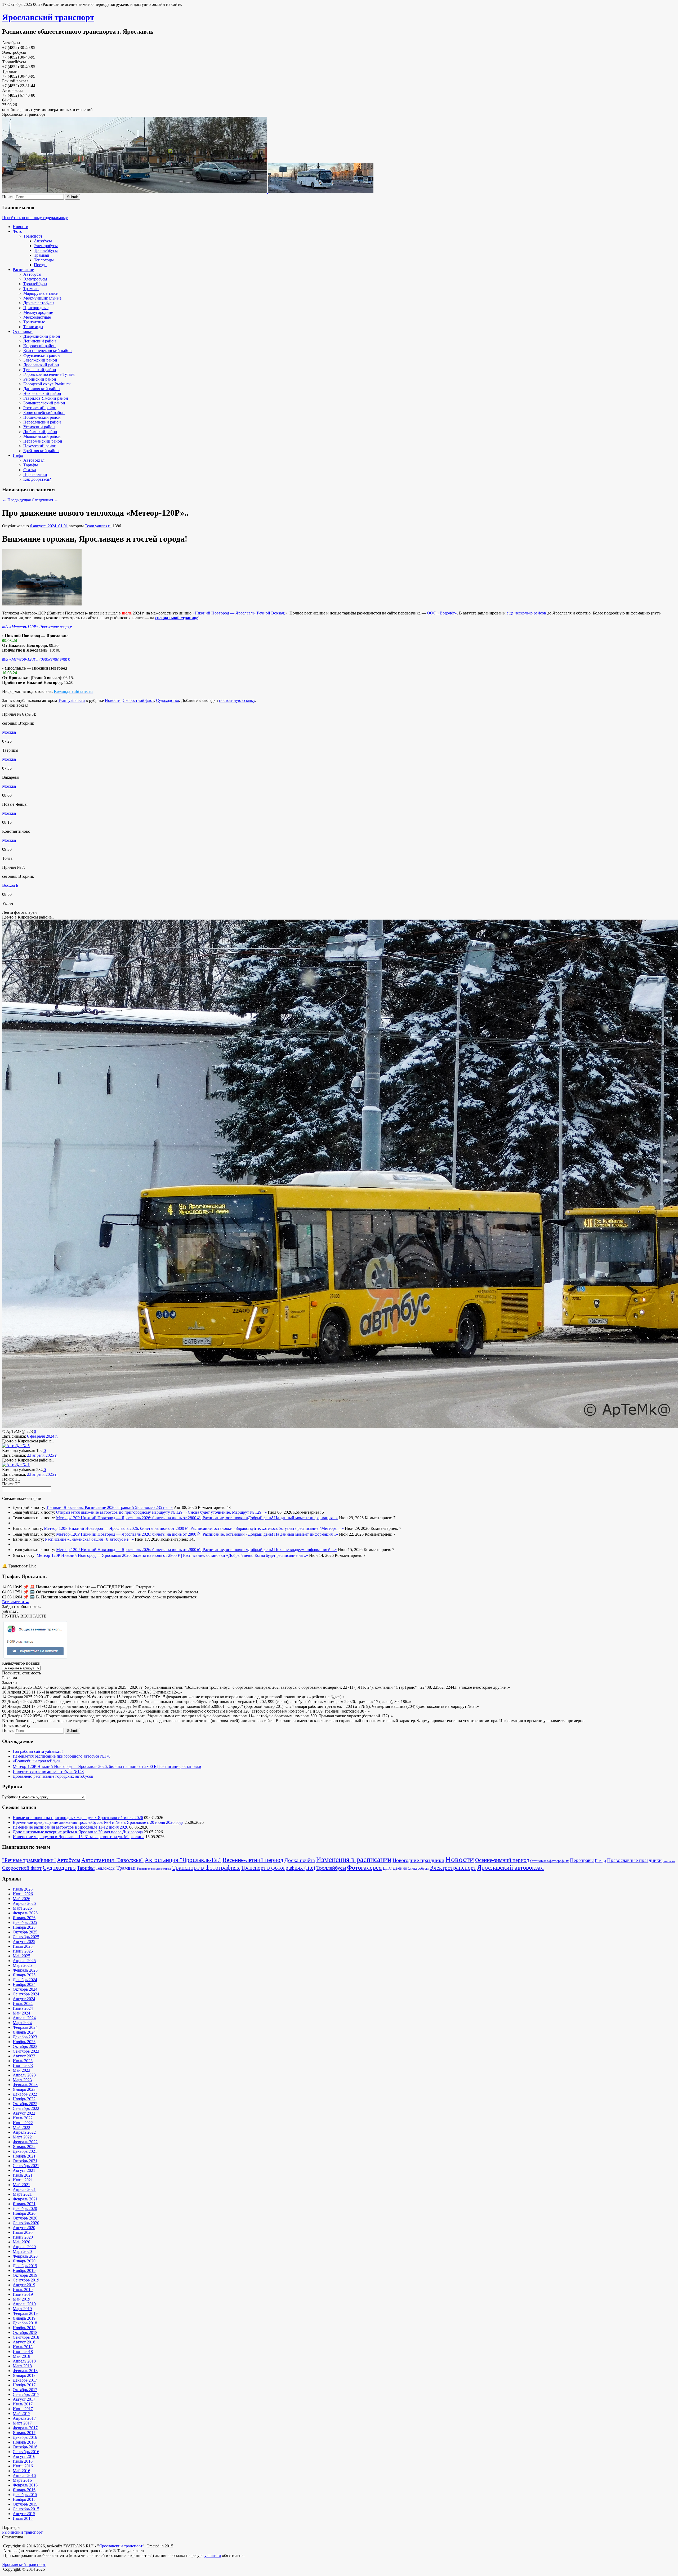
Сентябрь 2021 (26, 2166)
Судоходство (168, 700)
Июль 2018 (23, 2347)
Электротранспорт (453, 1868)
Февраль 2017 (25, 2428)
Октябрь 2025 (25, 1932)
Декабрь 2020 (25, 2209)
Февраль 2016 (25, 2485)
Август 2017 (24, 2399)
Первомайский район (43, 441)
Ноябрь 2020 (24, 2213)
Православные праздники (634, 1860)
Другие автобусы (39, 303)
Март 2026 (22, 1908)
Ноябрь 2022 (24, 2099)
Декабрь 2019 (25, 2266)
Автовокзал (34, 460)
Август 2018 (24, 2342)
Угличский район (39, 427)
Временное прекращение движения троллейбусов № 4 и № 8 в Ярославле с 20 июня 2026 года (98, 1822)
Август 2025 (24, 1942)
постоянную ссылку (237, 700)
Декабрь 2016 (25, 2437)
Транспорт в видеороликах (154, 1869)
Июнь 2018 (23, 2352)
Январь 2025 (24, 1975)
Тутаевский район (40, 370)
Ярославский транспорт (48, 17)
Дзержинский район (42, 336)
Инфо (18, 455)
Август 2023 (24, 2056)
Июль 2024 (23, 2004)
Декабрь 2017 (25, 2380)
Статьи (30, 470)
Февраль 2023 (25, 2085)
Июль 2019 (23, 2290)
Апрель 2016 (24, 2475)
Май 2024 (21, 2013)
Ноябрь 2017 (24, 2385)
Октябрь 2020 (25, 2218)
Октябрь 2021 (25, 2161)
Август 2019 (24, 2285)
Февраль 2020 (25, 2256)
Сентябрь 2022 (26, 2108)
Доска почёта (300, 1860)
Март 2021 (22, 2194)
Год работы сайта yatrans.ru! (38, 1751)
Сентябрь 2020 (26, 2223)
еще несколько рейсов (526, 613)
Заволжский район (40, 360)
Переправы (582, 1860)
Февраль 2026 (25, 1913)
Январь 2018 (24, 2375)
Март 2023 (22, 2080)
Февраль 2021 (25, 2199)
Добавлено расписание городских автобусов (53, 1776)
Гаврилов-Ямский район (46, 398)
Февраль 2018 (25, 2371)
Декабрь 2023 (25, 2037)
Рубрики (10, 1797)
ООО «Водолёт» (442, 613)
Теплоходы (44, 260)
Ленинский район (40, 341)
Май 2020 (21, 2242)
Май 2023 (21, 2070)
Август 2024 (24, 1999)
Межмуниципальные (42, 298)
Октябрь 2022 (25, 2104)
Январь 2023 (24, 2089)
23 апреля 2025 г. (42, 1455)
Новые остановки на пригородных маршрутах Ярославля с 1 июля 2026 (78, 1818)
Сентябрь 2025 (26, 1937)
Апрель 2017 (24, 2418)
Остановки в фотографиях (550, 1861)
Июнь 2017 (23, 2409)
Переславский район (42, 422)
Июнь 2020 (23, 2237)
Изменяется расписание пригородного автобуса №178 (62, 1756)
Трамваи (42, 255)
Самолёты (669, 1861)
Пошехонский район (42, 417)
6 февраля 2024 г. (42, 1436)
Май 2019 (21, 2299)
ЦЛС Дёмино (395, 1868)
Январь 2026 (24, 1918)
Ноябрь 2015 (24, 2499)
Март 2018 (22, 2366)
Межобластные (37, 317)
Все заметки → (16, 1602)
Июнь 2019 (23, 2294)
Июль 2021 (23, 2175)
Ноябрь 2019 (24, 2270)
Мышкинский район (42, 436)
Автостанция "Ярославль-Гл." (183, 1860)
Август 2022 (24, 2113)
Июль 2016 (23, 2461)
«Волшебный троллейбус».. (38, 1761)
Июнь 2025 (23, 1951)
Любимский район (40, 432)
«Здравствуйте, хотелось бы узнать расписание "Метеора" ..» (289, 1528)
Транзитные (34, 322)
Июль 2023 (23, 2061)
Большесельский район (44, 403)
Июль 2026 (23, 1889)
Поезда (40, 265)
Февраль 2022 (25, 2142)
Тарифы (31, 465)
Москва (9, 732)
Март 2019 (22, 2309)
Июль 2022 (23, 2118)
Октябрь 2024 (25, 1989)
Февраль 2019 (25, 2313)
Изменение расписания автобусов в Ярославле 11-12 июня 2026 (70, 1827)
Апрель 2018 (24, 2361)
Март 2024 (22, 2023)
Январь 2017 (24, 2433)
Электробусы (46, 246)
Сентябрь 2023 (26, 2051)
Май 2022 (21, 2127)
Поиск (8, 197)
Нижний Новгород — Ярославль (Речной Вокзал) (240, 613)
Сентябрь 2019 (26, 2280)
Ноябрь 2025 (24, 1927)
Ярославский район (41, 365)
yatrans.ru (213, 2555)
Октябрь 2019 (25, 2275)
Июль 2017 (23, 2404)
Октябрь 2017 (25, 2390)
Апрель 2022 (24, 2132)
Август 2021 (24, 2170)
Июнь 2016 (23, 2466)
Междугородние (38, 312)
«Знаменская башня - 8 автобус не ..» (101, 1539)
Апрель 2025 (24, 1961)
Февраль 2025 (25, 1970)
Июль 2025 (23, 1946)
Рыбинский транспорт (22, 2532)
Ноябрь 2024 (24, 1984)
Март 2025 (22, 1965)
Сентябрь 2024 (26, 1994)
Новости (21, 227)
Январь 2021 (24, 2204)
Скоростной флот (138, 700)
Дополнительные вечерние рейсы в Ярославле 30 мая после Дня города (78, 1832)
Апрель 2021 (24, 2189)
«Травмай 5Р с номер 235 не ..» (145, 1507)
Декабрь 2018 (25, 2323)
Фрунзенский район (42, 355)
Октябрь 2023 (25, 2046)
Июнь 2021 (23, 2180)
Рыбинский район (40, 379)
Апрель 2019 (24, 2304)
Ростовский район (40, 408)
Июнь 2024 (23, 2008)
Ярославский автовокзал (510, 1867)
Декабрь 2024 (25, 1980)
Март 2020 (22, 2251)
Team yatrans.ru (98, 526)
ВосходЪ (10, 885)
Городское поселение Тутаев (49, 374)
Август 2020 (24, 2228)
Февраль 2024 (25, 2027)
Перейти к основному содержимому (35, 218)
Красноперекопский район (48, 351)
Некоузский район (40, 446)
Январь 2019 (24, 2318)
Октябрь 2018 (25, 2332)
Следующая (45, 500)
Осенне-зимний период (502, 1860)
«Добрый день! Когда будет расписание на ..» (267, 1555)
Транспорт (33, 236)
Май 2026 (21, 1899)
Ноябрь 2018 (24, 2328)
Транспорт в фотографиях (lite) (278, 1868)
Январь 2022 (24, 2147)
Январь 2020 (24, 2261)
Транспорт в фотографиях (206, 1868)
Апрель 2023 (24, 2075)
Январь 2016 (24, 2490)
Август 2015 (24, 2514)
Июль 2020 (23, 2232)
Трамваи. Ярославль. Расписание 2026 (81, 1507)
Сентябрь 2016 (26, 2452)
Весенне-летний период (253, 1860)
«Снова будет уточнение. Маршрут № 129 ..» (226, 1512)
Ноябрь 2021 (24, 2156)
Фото (17, 231)
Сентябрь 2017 (26, 2394)
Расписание (23, 269)
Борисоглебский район (44, 413)
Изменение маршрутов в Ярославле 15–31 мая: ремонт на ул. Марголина (79, 1837)
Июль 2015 (23, 2518)
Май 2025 (21, 1956)
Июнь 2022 (23, 2123)
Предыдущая (16, 500)
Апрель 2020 (24, 2247)
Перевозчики (35, 474)
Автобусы (43, 241)
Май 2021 (21, 2185)
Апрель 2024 (24, 2018)
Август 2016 (24, 2456)
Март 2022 (22, 2137)
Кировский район (39, 346)
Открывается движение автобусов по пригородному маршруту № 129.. (121, 1512)
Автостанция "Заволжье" (112, 1860)
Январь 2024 (24, 2032)
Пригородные (36, 308)
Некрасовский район (42, 393)
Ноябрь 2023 (24, 2042)
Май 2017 (21, 2414)
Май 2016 (21, 2471)
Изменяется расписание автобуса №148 (48, 1771)
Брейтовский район (41, 451)
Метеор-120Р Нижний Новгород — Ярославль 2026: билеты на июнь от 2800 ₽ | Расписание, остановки (151, 1518)
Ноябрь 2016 (24, 2442)
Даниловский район (42, 389)
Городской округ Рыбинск (47, 384)
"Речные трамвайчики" (29, 1860)
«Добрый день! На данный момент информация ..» (292, 1518)
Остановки (23, 331)
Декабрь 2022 (25, 2094)
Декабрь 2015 (25, 2495)
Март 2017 (22, 2423)
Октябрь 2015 (25, 2504)
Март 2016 (22, 2480)
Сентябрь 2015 (26, 2509)
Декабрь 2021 (25, 2151)
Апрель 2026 (24, 1903)
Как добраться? (37, 479)
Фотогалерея (364, 1868)
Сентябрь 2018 (26, 2337)
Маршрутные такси (41, 293)
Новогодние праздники (418, 1860)
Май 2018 (21, 2356)
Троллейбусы (46, 250)
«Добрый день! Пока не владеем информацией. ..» (291, 1550)
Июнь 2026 (23, 1894)
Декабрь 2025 (25, 1922)
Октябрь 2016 (25, 2447)
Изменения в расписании (354, 1860)
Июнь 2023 (23, 2065)
